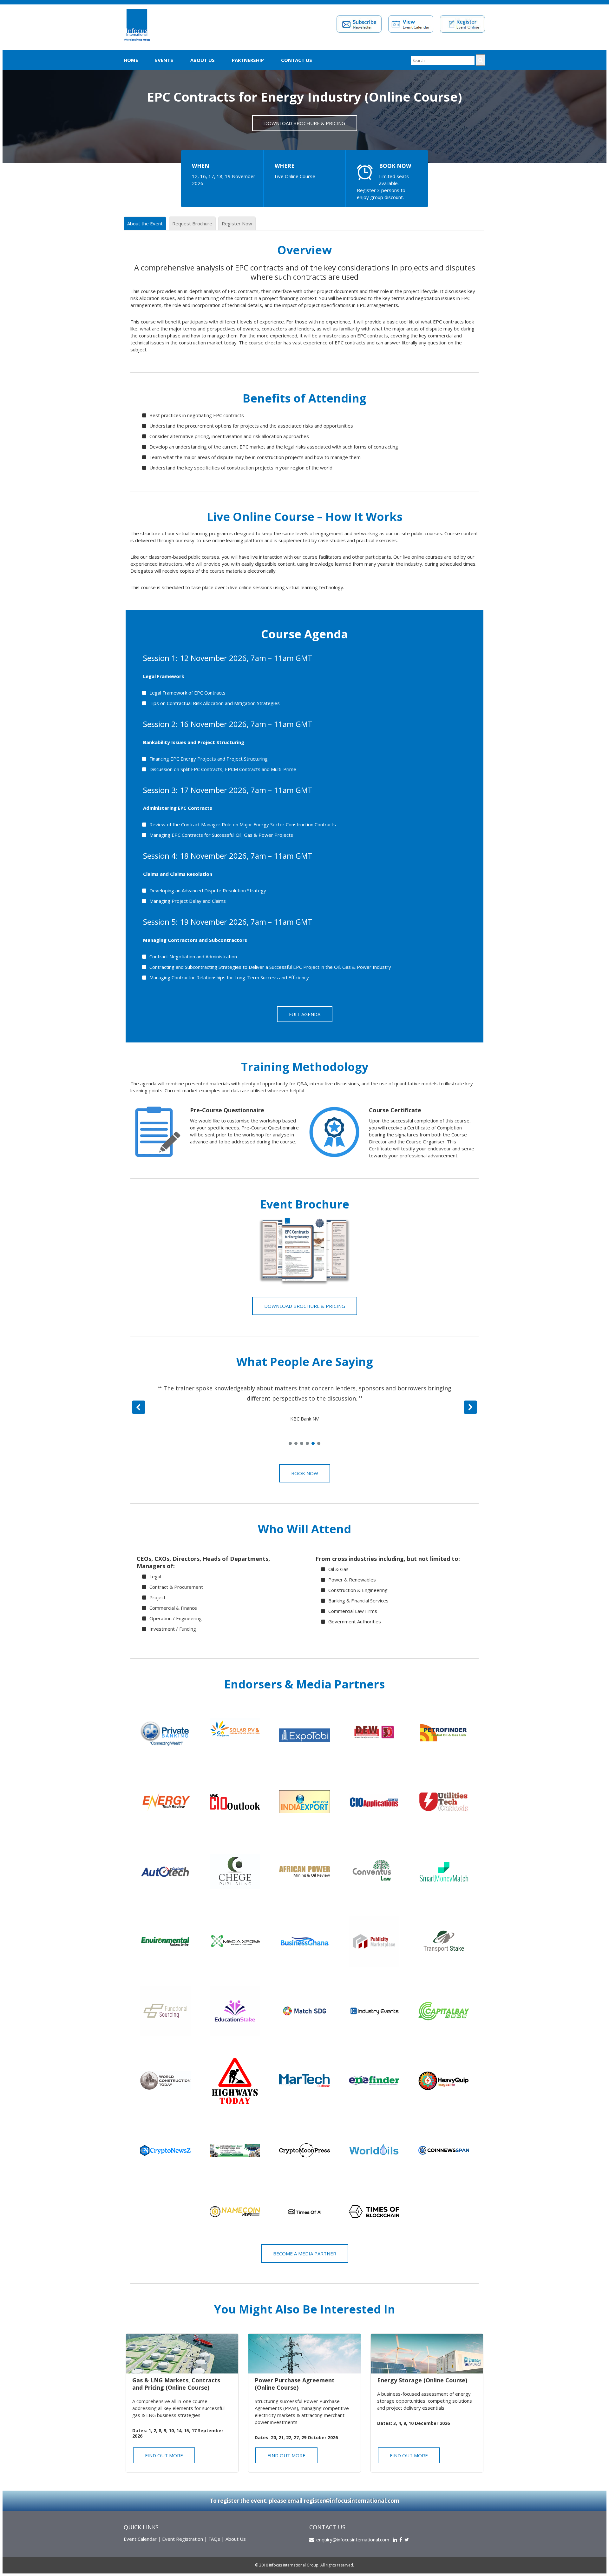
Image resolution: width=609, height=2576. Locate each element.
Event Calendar (140, 2539)
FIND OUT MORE (164, 2455)
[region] (304, 1411)
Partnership (248, 60)
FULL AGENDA (305, 1014)
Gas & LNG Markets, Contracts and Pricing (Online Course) (176, 2384)
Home (131, 60)
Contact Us (297, 60)
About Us (203, 60)
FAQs (214, 2539)
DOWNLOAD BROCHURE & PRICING (305, 123)
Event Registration (183, 2539)
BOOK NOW (395, 166)
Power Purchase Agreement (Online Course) (295, 2384)
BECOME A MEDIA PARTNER (305, 2253)
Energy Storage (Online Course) (422, 2380)
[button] (139, 1407)
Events (164, 60)
